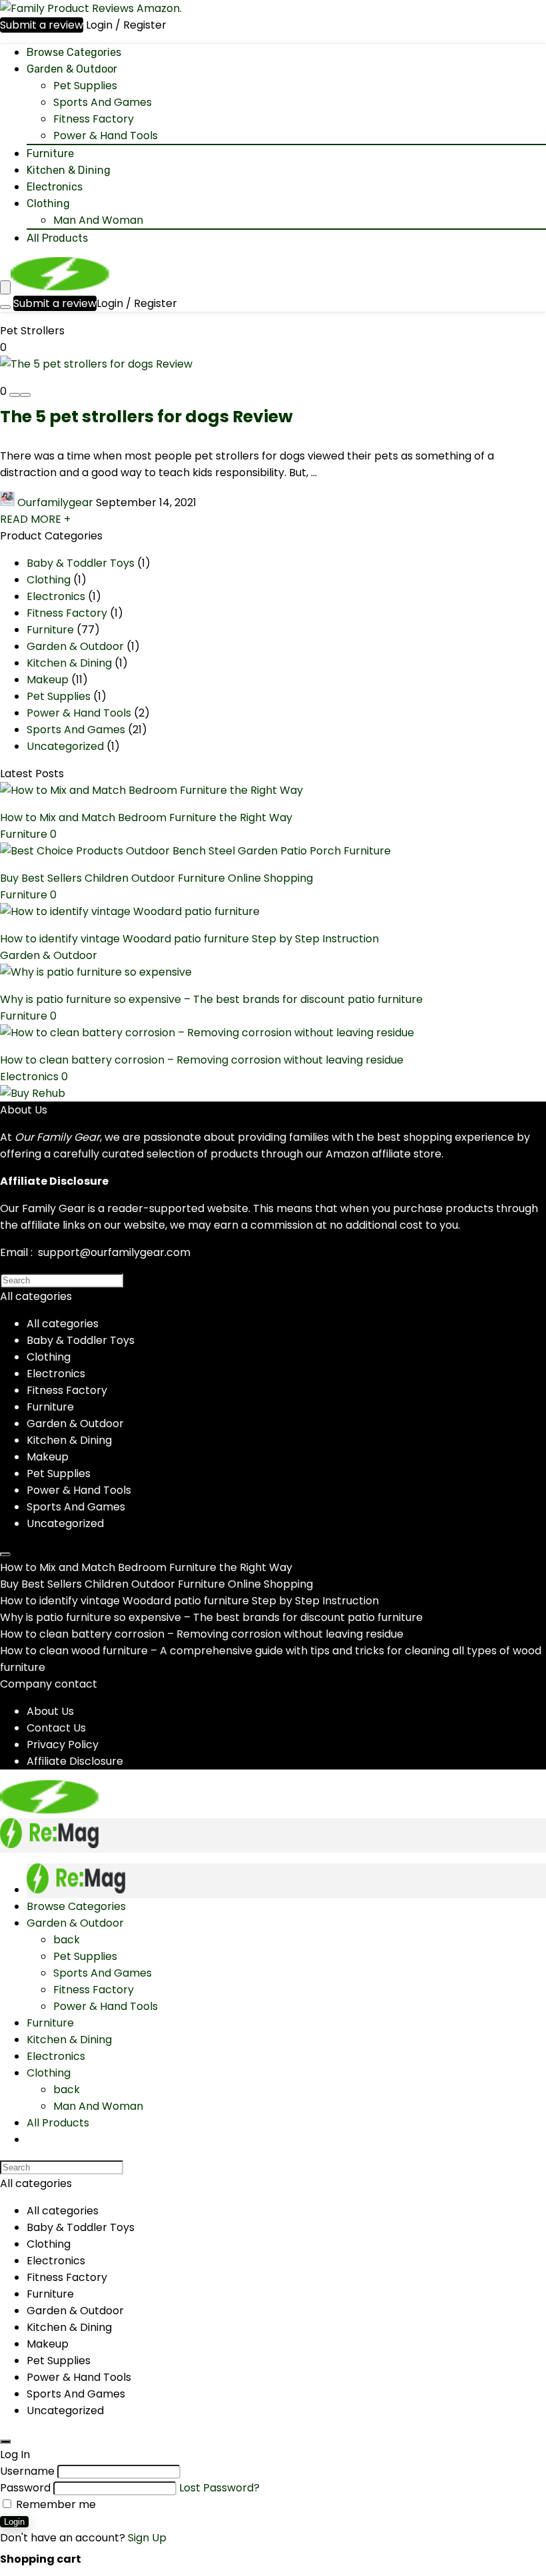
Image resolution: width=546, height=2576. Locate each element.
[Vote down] (15, 395)
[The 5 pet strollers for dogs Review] (96, 364)
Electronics (55, 187)
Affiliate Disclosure (75, 1761)
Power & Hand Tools (106, 136)
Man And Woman (98, 220)
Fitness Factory (94, 119)
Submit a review (42, 25)
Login (14, 2522)
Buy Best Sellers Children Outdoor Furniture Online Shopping (156, 878)
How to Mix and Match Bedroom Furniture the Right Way (146, 817)
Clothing (48, 203)
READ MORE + (35, 519)
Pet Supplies (85, 86)
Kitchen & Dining (69, 170)
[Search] (5, 307)
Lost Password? (219, 2488)
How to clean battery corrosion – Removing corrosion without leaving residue (202, 1060)
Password (25, 2488)
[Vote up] (25, 395)
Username (27, 2471)
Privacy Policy (63, 1745)
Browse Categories (74, 52)
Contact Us (56, 1728)
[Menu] (5, 287)
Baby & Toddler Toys (81, 563)
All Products (57, 238)
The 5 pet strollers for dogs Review (146, 417)
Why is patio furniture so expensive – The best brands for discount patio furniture (211, 999)
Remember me (55, 2504)
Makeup (48, 680)
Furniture (50, 154)
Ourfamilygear (55, 502)
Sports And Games (103, 102)
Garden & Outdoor (72, 69)
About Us (50, 1711)
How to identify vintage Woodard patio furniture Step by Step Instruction (189, 939)
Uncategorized (65, 746)
